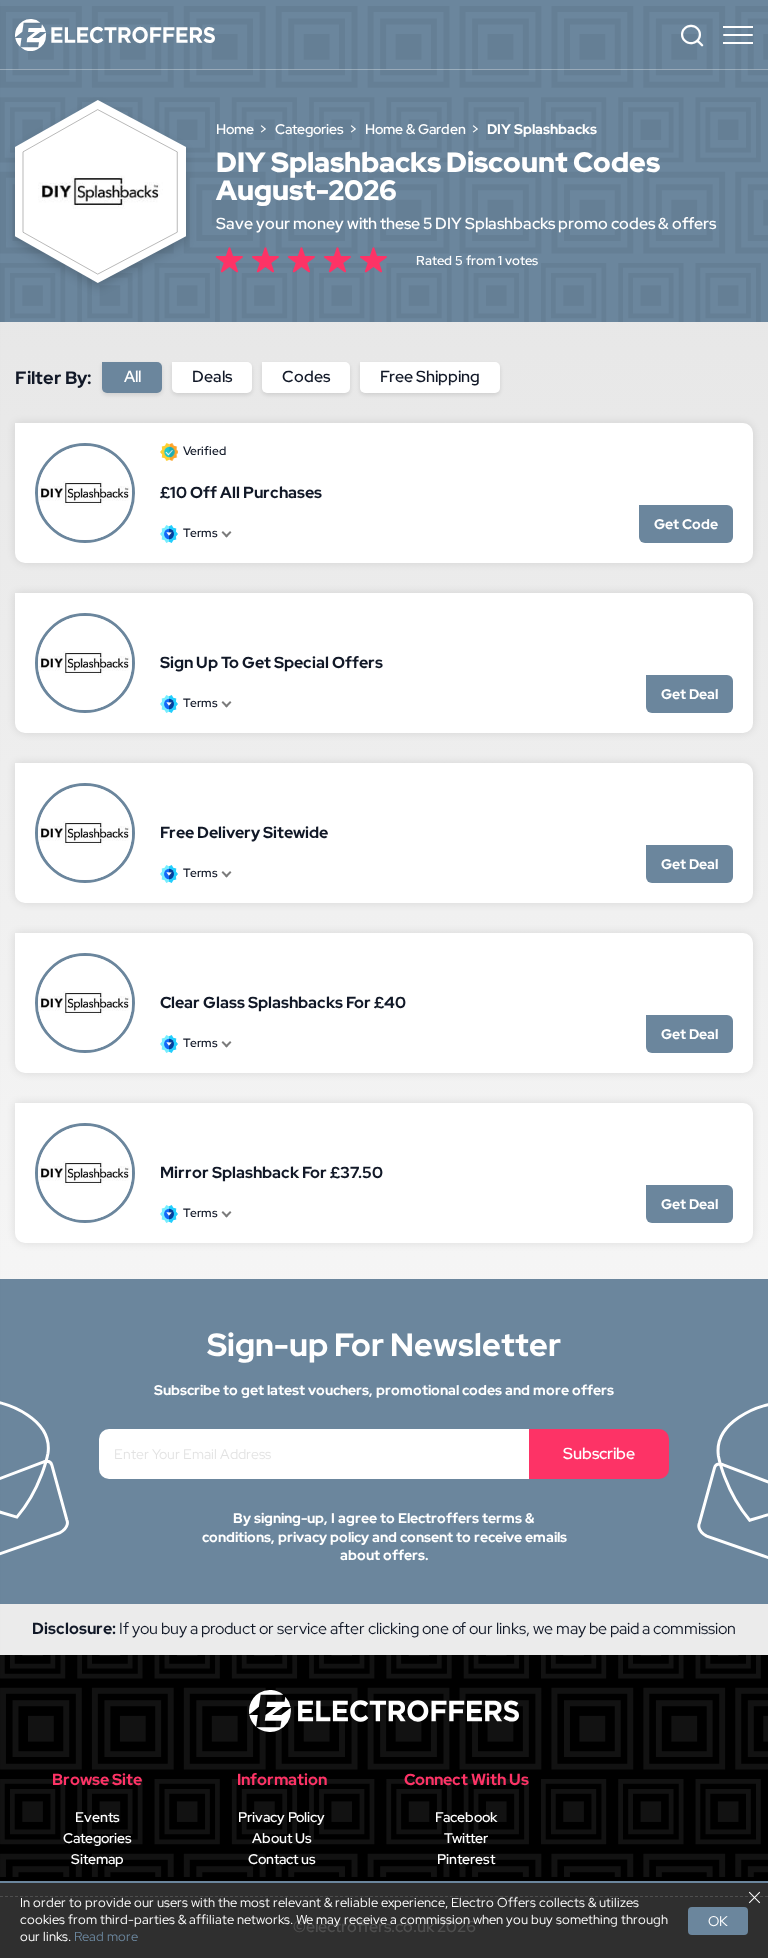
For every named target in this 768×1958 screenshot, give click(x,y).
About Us (282, 1838)
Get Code (686, 524)
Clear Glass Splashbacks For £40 (283, 1002)
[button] (692, 35)
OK (718, 1921)
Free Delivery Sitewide (244, 832)
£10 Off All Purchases (241, 492)
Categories (97, 1838)
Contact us (282, 1859)
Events (97, 1817)
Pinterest (466, 1859)
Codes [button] (306, 376)
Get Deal (689, 694)
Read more (106, 1937)
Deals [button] (212, 376)
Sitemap (97, 1859)
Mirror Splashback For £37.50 (271, 1172)
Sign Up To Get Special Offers (271, 662)
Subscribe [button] (599, 1453)
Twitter (466, 1838)
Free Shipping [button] (430, 376)
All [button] (132, 376)
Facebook (466, 1817)
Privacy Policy (281, 1817)
